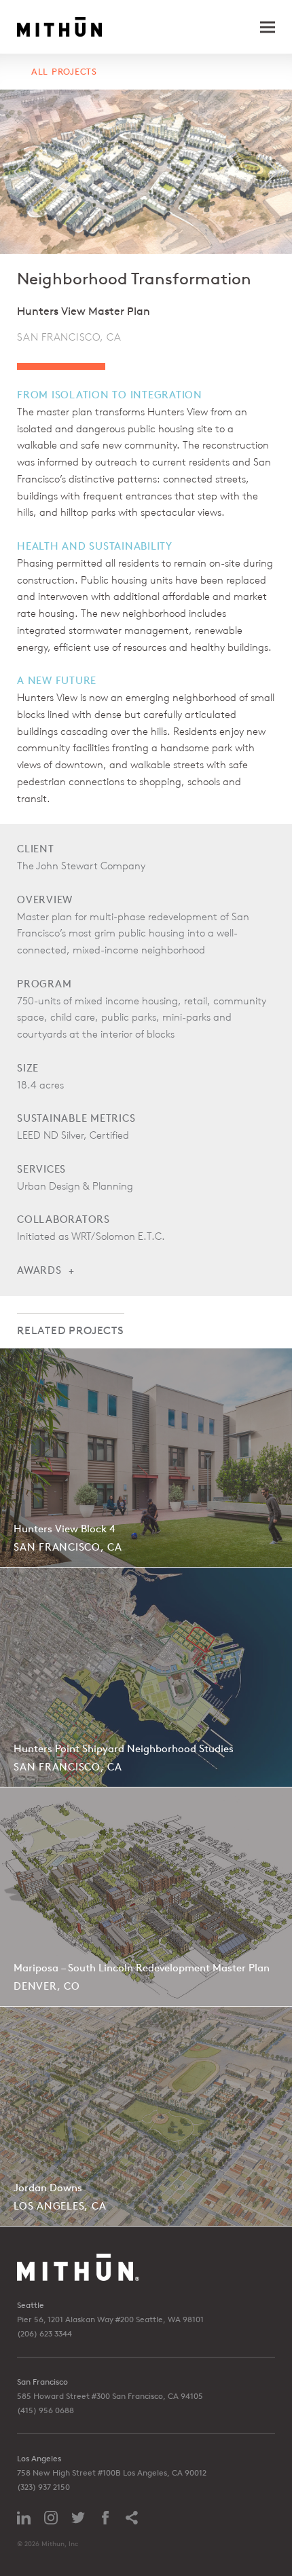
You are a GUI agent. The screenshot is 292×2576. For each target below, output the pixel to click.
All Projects (64, 72)
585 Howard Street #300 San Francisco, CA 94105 (110, 2396)
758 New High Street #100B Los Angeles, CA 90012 (112, 2473)
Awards (39, 1270)
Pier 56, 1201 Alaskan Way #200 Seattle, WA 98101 (110, 2319)
